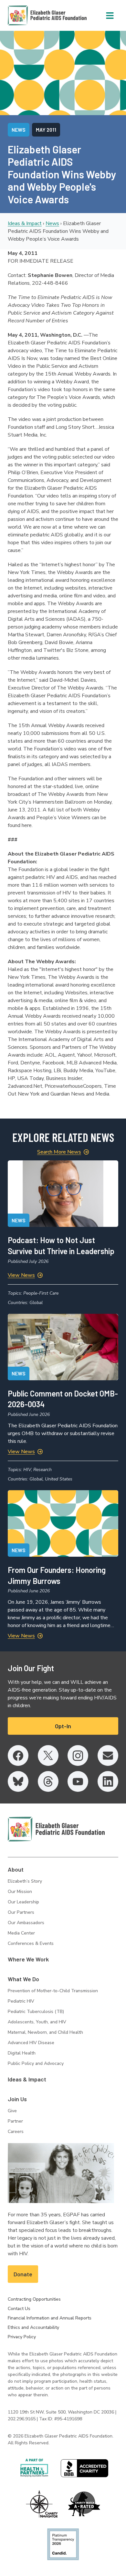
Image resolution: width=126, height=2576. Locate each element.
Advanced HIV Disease (31, 2043)
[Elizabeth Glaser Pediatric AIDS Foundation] (56, 1829)
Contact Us (19, 2309)
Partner (15, 2121)
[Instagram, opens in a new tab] (78, 1755)
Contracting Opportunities (34, 2299)
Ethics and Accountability (33, 2327)
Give (12, 2111)
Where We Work (28, 1959)
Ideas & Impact (25, 223)
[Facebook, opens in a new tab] (18, 1755)
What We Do (23, 1979)
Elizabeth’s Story (25, 1881)
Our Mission (20, 1892)
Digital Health (22, 2053)
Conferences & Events (31, 1943)
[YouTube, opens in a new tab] (78, 1781)
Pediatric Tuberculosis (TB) (36, 2012)
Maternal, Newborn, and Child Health (45, 2032)
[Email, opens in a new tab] (108, 1755)
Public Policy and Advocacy (36, 2063)
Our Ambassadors (26, 1923)
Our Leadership (23, 1902)
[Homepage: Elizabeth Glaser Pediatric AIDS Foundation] (30, 15)
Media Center (21, 1933)
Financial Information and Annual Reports (50, 2318)
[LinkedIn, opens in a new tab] (108, 1781)
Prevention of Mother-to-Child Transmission (53, 1991)
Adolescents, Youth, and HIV (37, 2022)
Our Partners (21, 1912)
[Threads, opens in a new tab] (48, 1781)
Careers (16, 2132)
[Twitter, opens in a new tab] (48, 1755)
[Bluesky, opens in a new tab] (18, 1781)
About (16, 1869)
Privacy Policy (22, 2337)
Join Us (17, 2099)
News (52, 223)
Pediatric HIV (21, 2001)
